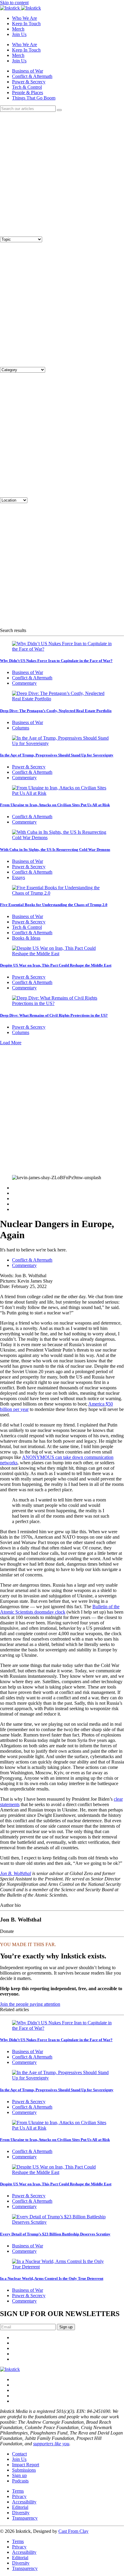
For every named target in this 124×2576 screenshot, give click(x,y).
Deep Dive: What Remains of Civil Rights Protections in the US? (54, 1015)
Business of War (28, 71)
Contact (19, 2454)
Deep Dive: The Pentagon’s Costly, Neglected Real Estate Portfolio (56, 711)
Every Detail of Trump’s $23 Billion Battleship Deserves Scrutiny (55, 2234)
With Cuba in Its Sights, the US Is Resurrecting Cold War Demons (55, 850)
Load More (11, 1043)
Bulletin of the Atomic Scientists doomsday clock (60, 1609)
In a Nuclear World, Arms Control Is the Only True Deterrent (52, 2278)
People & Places (28, 92)
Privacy (19, 2496)
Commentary (24, 683)
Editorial (20, 2507)
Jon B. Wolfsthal (15, 1873)
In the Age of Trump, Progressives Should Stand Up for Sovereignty (57, 755)
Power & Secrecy (29, 82)
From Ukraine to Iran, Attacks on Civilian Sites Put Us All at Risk (55, 805)
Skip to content (14, 3)
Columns (21, 728)
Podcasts (20, 2481)
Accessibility (24, 2502)
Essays (19, 877)
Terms (18, 2491)
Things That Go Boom (34, 98)
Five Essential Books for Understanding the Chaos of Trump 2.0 (54, 905)
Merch (18, 29)
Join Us (19, 34)
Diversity (21, 2513)
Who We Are (25, 18)
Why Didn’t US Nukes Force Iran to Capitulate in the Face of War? (56, 661)
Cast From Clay (73, 2531)
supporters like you (51, 2444)
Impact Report (26, 2465)
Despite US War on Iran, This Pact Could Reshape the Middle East (56, 965)
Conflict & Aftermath (32, 76)
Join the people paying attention (30, 2004)
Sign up (19, 2475)
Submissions (24, 2470)
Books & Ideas (26, 938)
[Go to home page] (10, 2369)
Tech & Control (27, 87)
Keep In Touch (26, 24)
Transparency (25, 2518)
